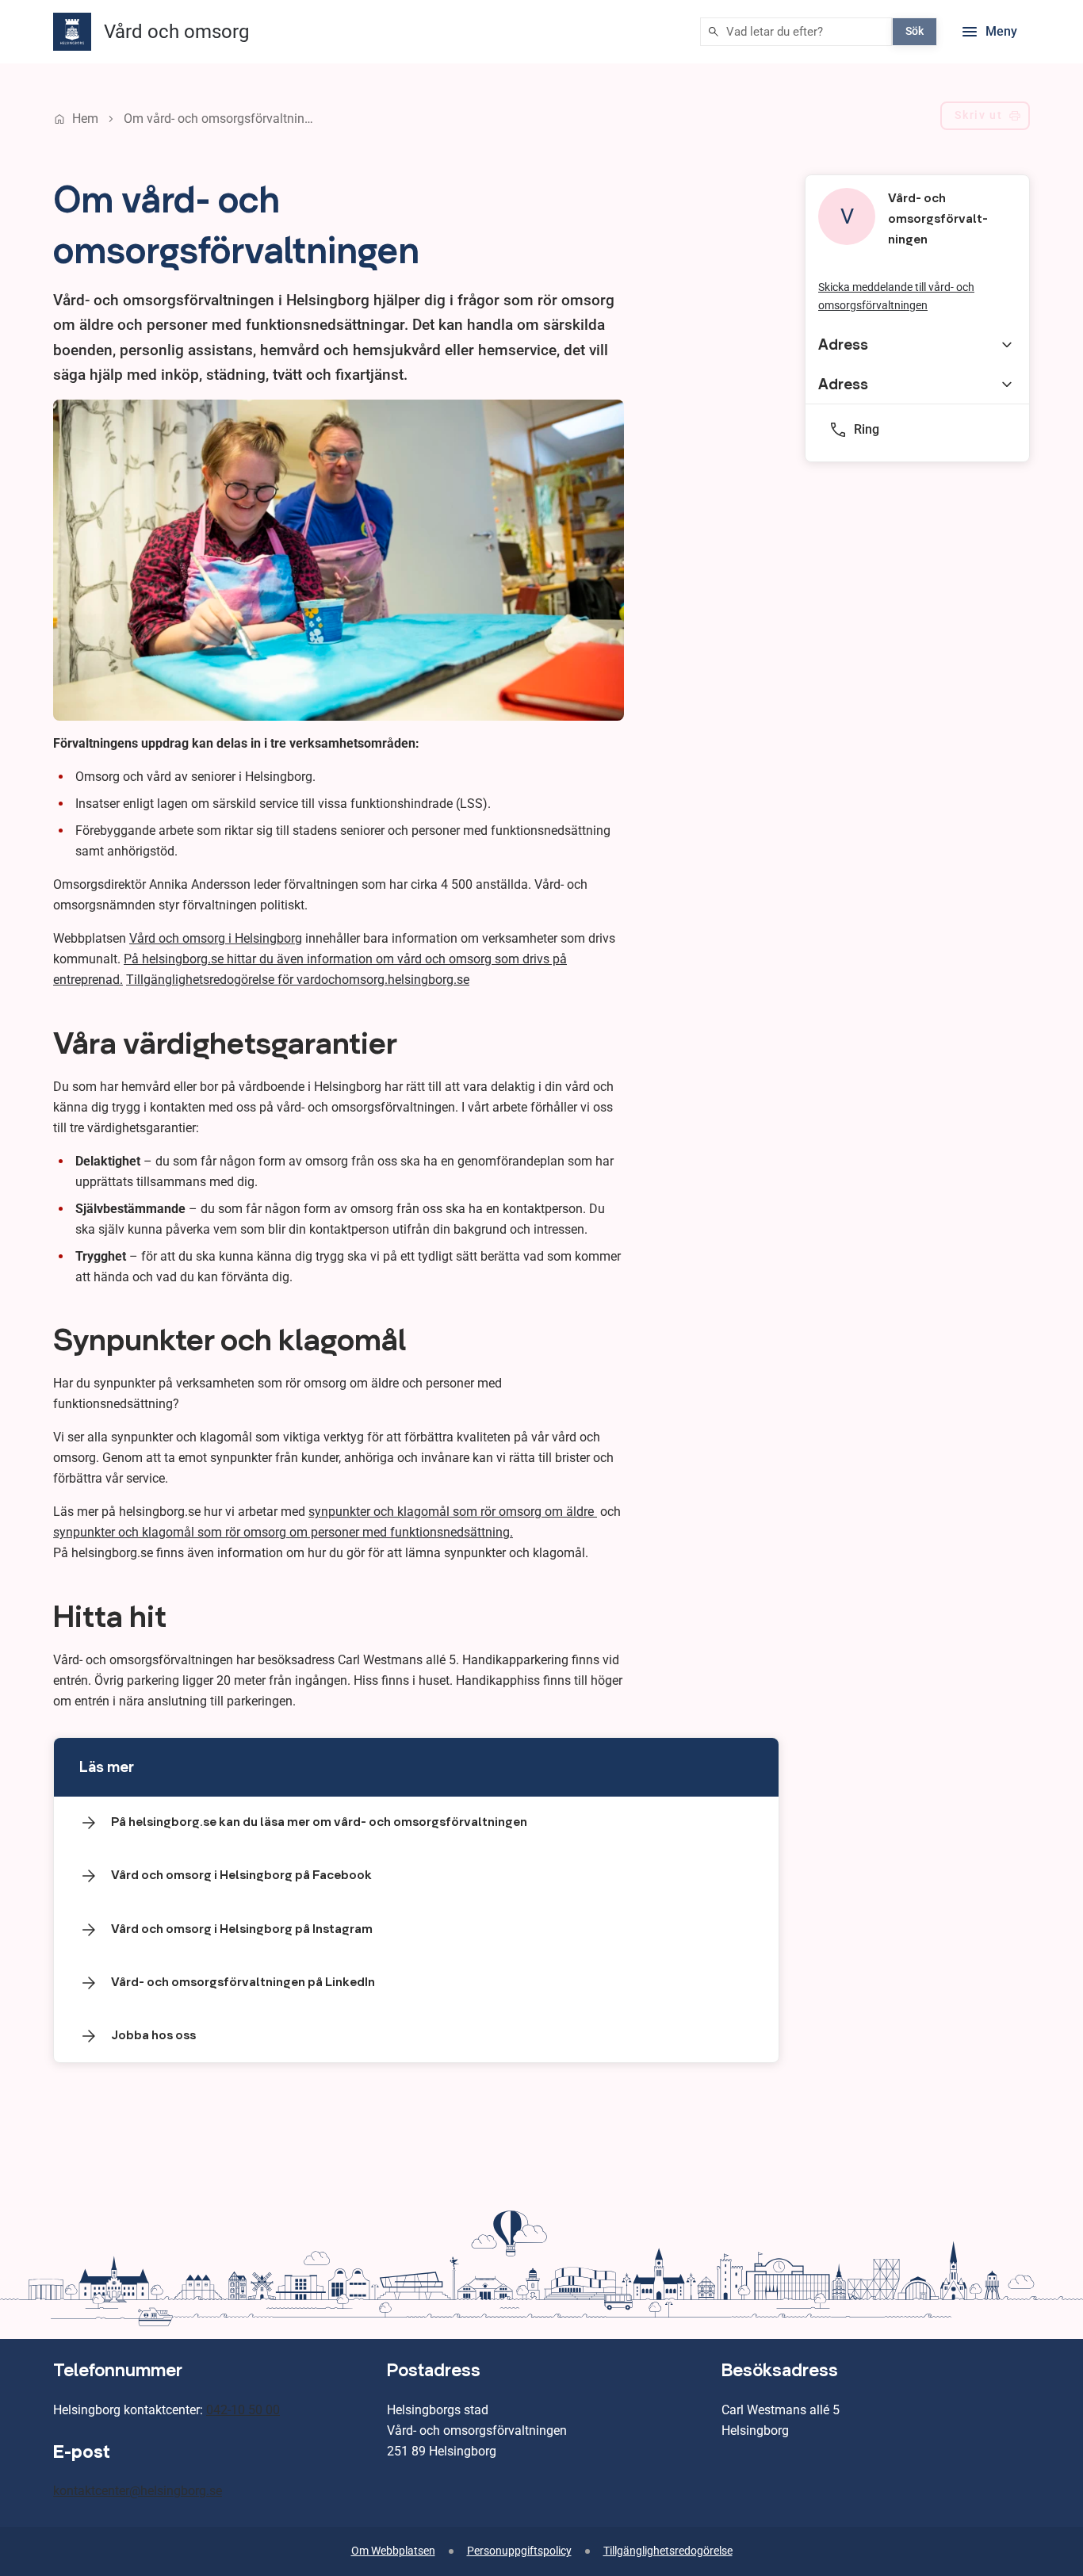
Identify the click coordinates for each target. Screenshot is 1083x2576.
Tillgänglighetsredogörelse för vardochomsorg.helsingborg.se (298, 980)
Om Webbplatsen (393, 2551)
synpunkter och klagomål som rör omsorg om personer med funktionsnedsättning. (283, 1532)
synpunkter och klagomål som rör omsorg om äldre (453, 1512)
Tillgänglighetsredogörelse (668, 2551)
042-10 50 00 (243, 2410)
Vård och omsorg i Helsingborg (216, 938)
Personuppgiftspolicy (519, 2551)
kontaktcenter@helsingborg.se (138, 2491)
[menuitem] (985, 119)
